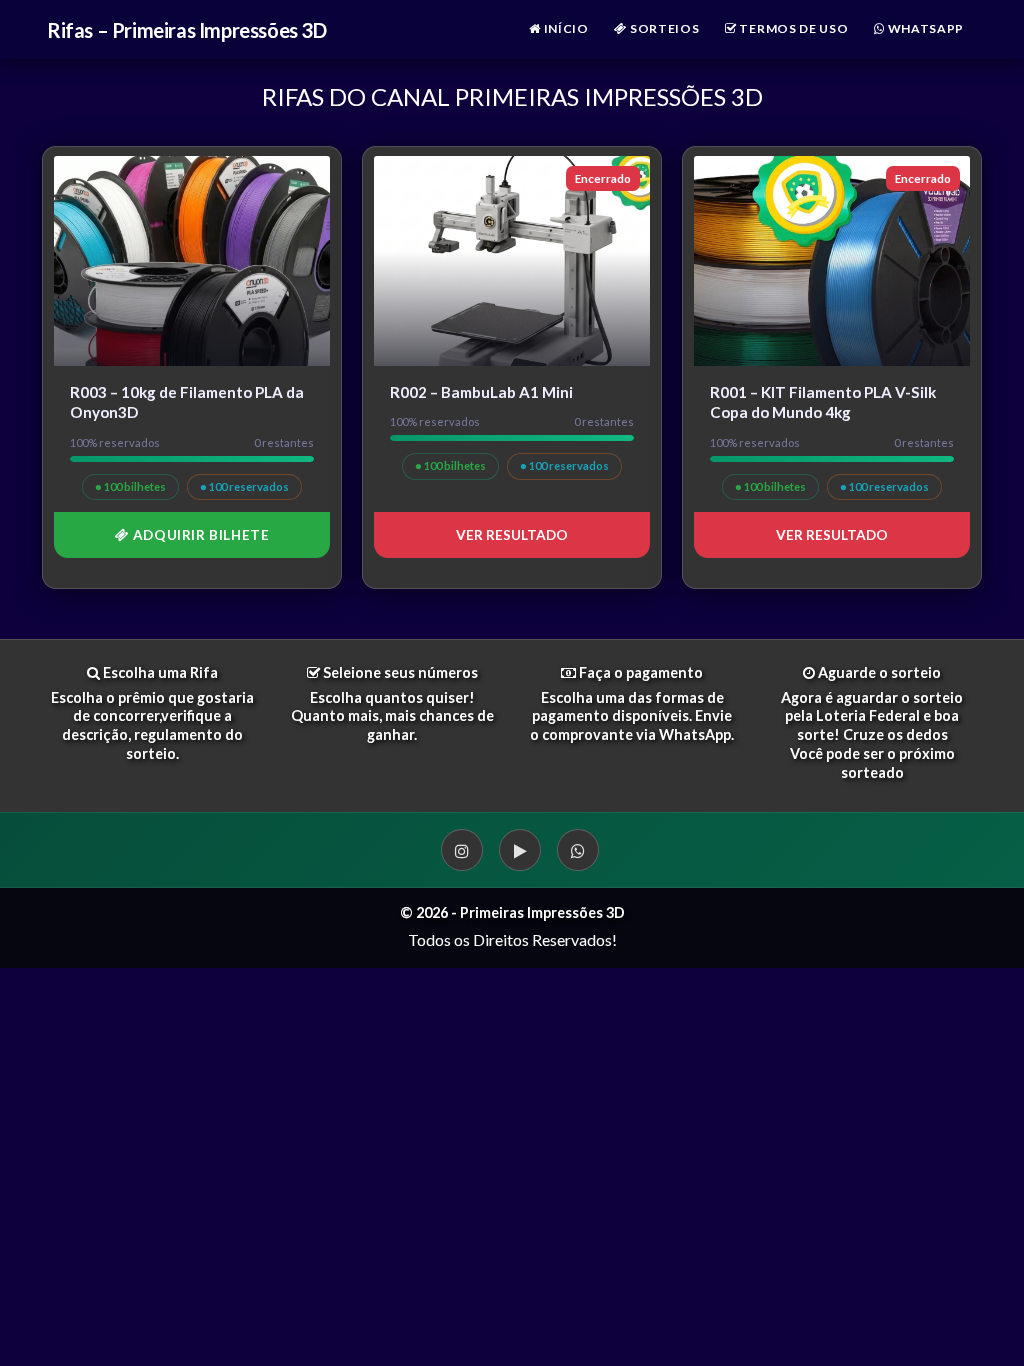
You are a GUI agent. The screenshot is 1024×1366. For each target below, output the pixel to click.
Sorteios (663, 28)
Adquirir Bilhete (199, 535)
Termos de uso (793, 28)
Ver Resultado (512, 535)
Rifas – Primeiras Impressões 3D (187, 30)
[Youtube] (520, 850)
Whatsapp (924, 28)
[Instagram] (462, 850)
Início (565, 28)
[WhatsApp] (578, 850)
